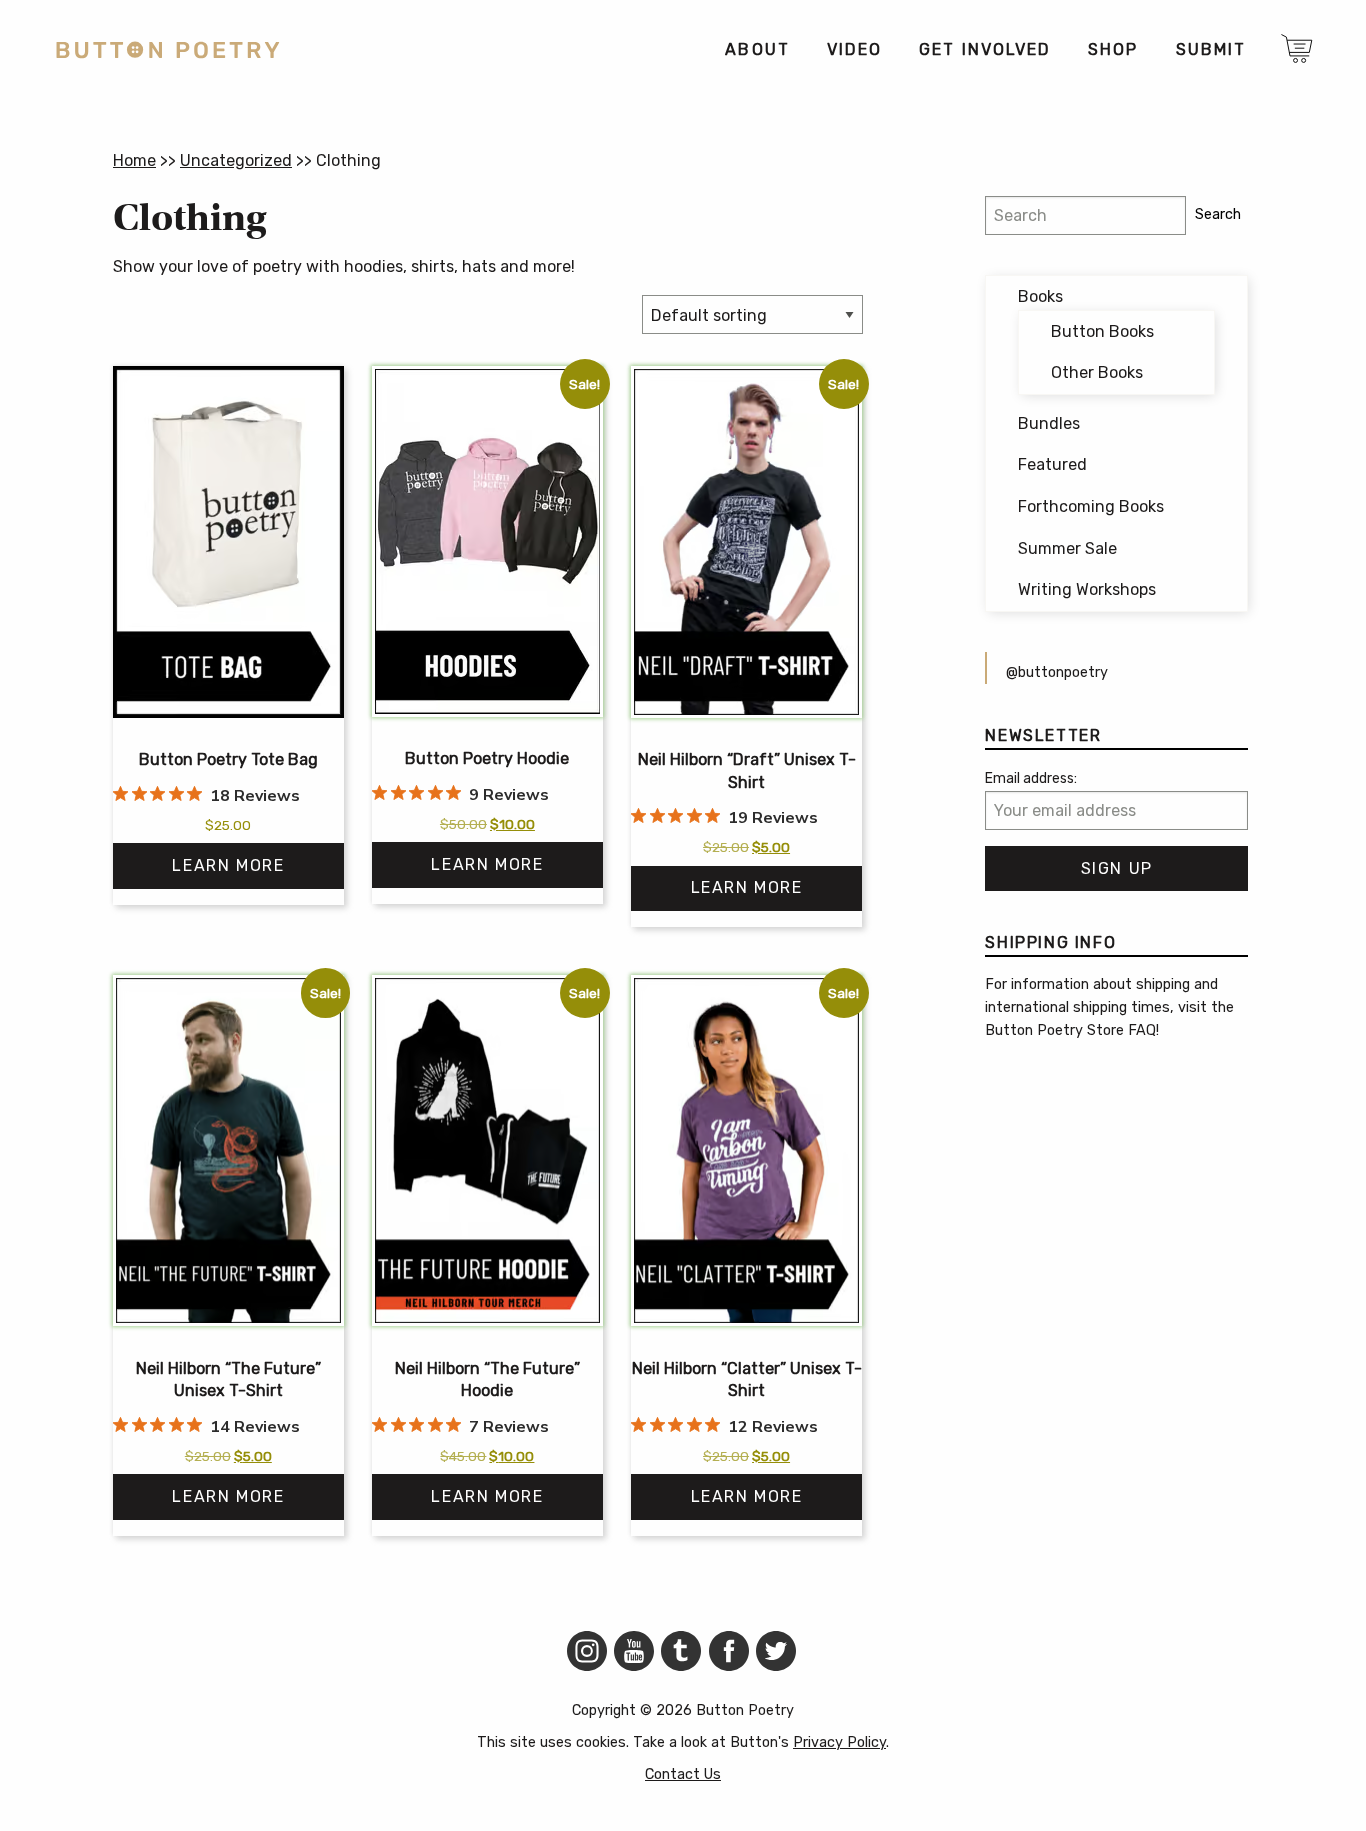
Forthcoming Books (1091, 506)
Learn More (228, 865)
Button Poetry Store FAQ (1070, 1030)
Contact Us (683, 1774)
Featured (1052, 464)
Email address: (1031, 778)
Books (1040, 296)
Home (134, 160)
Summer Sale (1067, 548)
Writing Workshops (1087, 589)
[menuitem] (756, 50)
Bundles (1049, 423)
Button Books (1102, 331)
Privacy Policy (839, 1742)
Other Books (1097, 372)
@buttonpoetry (1057, 672)
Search (1218, 214)
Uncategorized (236, 160)
